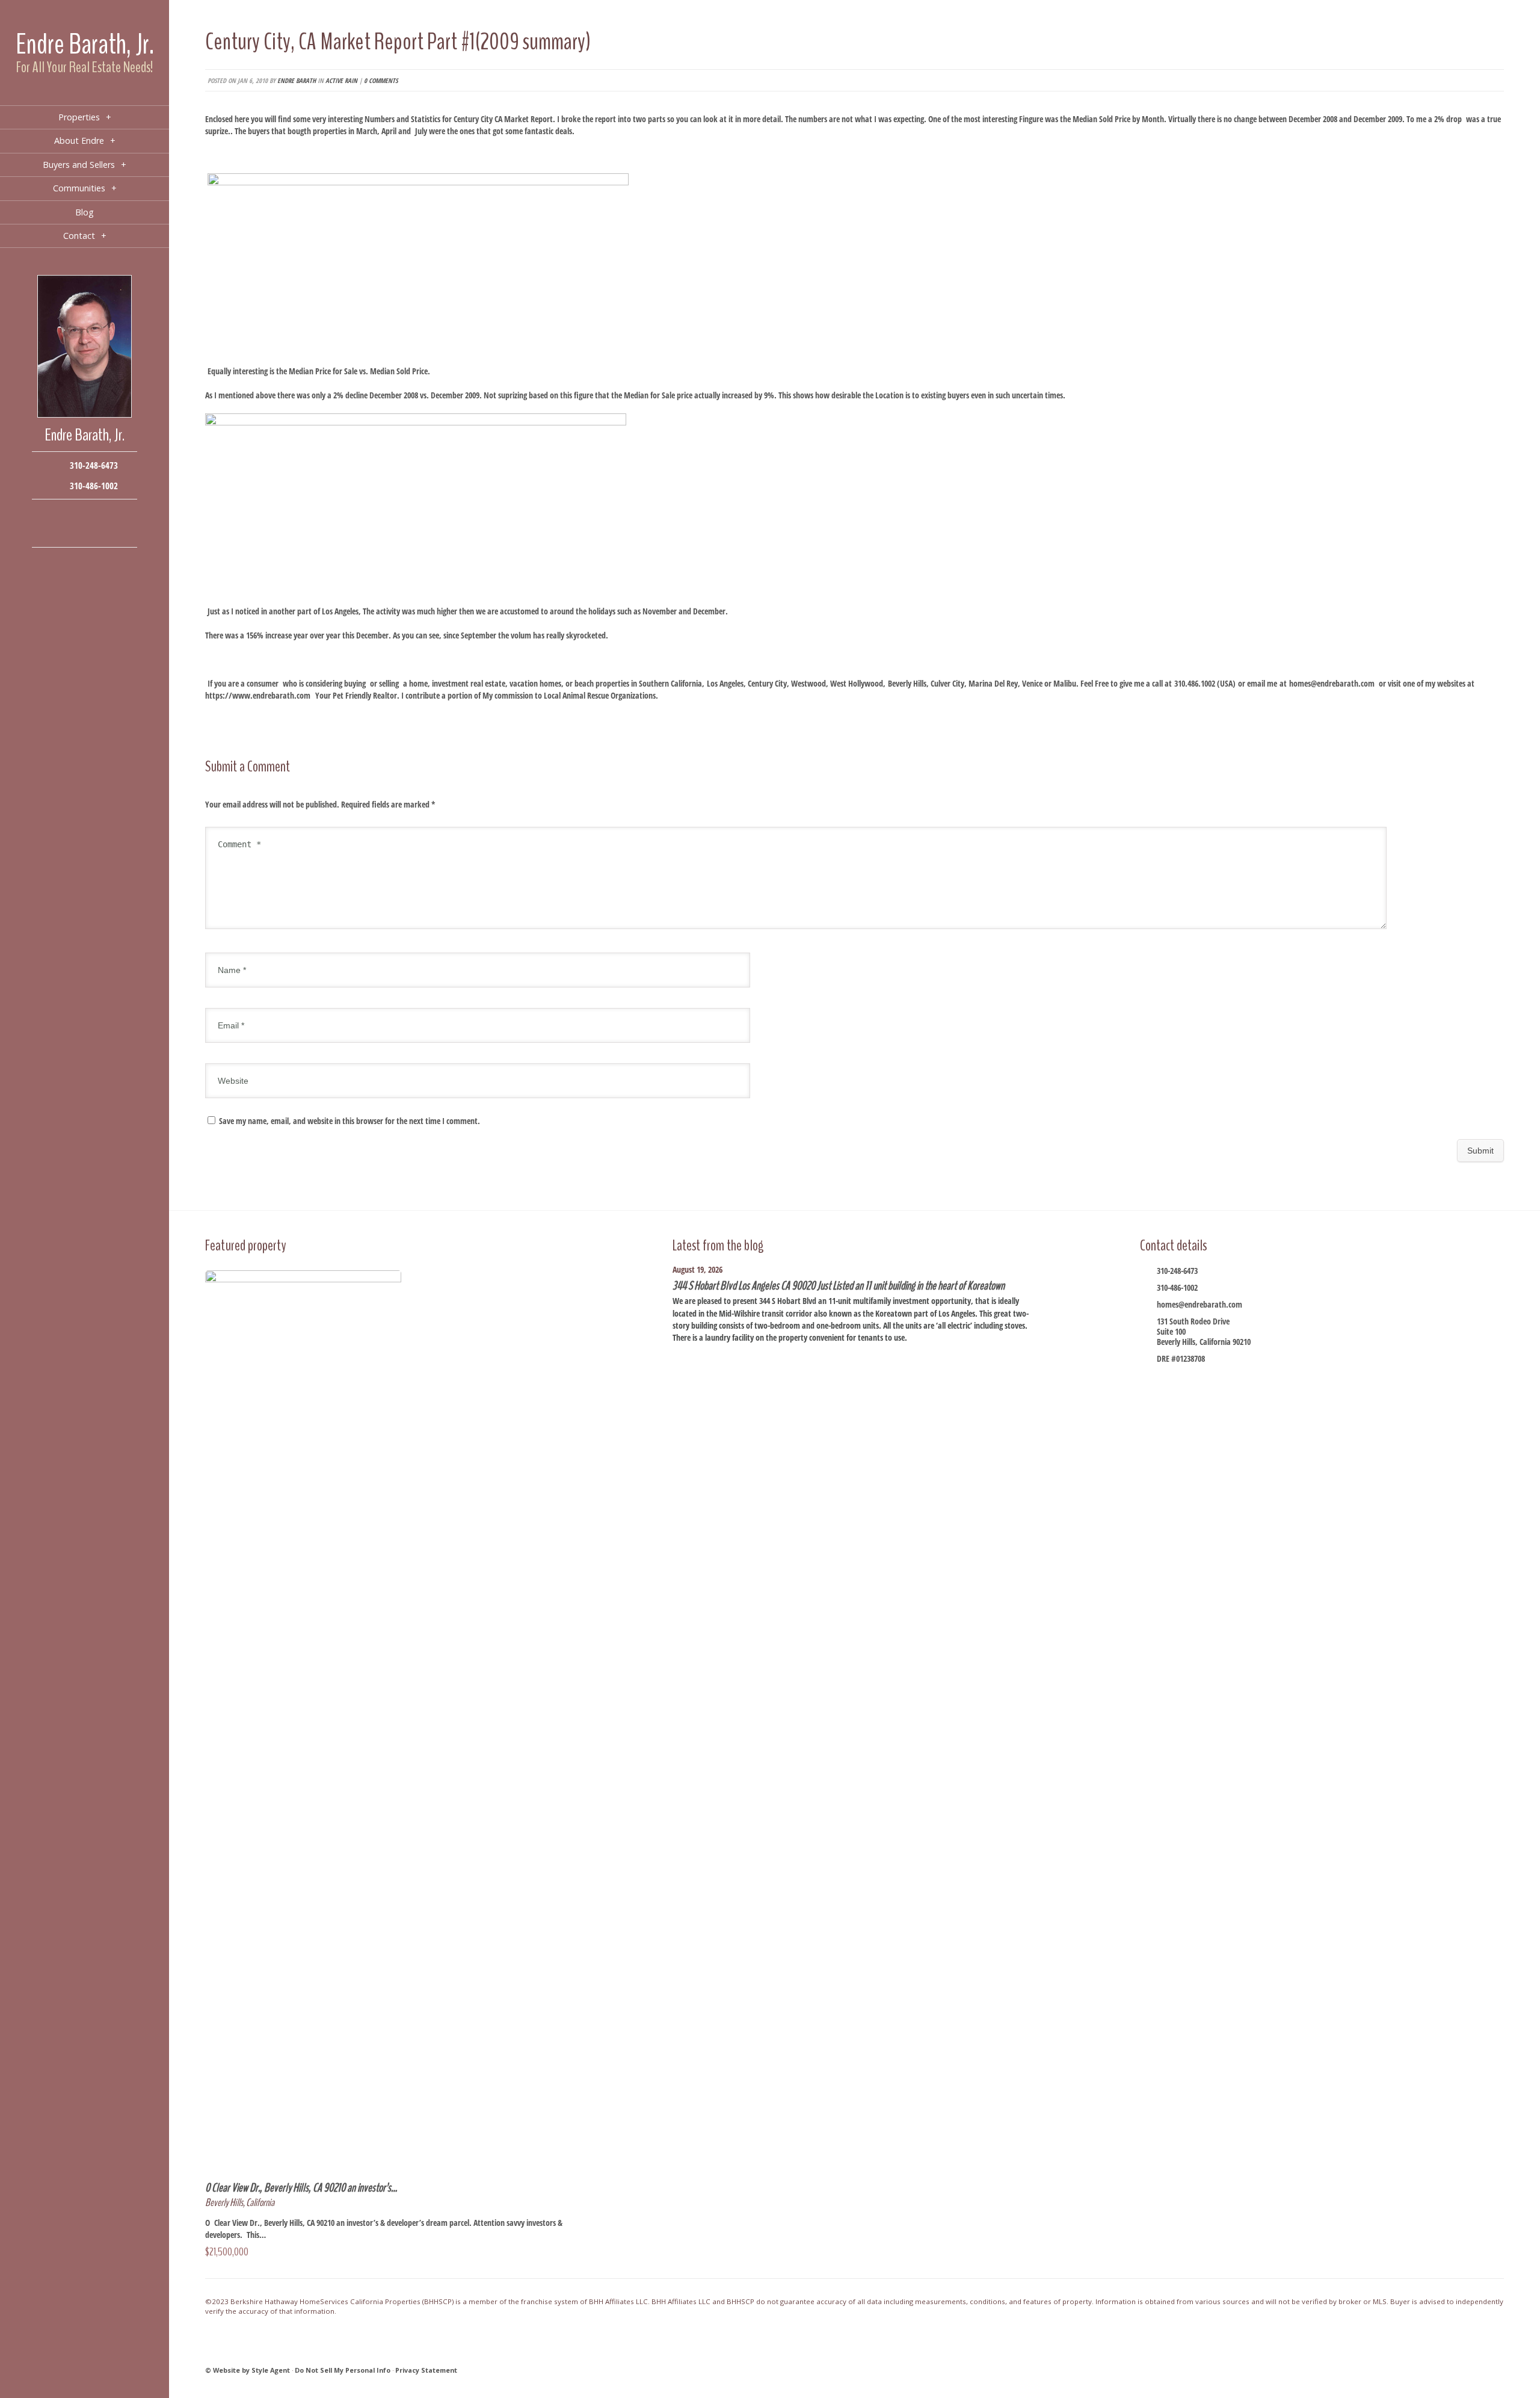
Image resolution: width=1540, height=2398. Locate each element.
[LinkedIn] (66, 532)
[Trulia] (103, 532)
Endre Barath (297, 80)
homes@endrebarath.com (1332, 683)
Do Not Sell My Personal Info (343, 2370)
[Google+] (103, 514)
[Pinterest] (85, 532)
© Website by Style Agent (248, 2370)
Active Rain (341, 80)
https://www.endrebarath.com (258, 695)
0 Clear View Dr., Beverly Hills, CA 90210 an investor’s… (301, 2188)
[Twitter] (85, 514)
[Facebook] (48, 514)
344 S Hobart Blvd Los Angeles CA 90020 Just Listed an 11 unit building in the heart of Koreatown (839, 1286)
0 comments (381, 80)
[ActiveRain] (48, 532)
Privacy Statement (426, 2370)
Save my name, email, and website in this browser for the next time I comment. (350, 1121)
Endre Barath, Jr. (85, 44)
